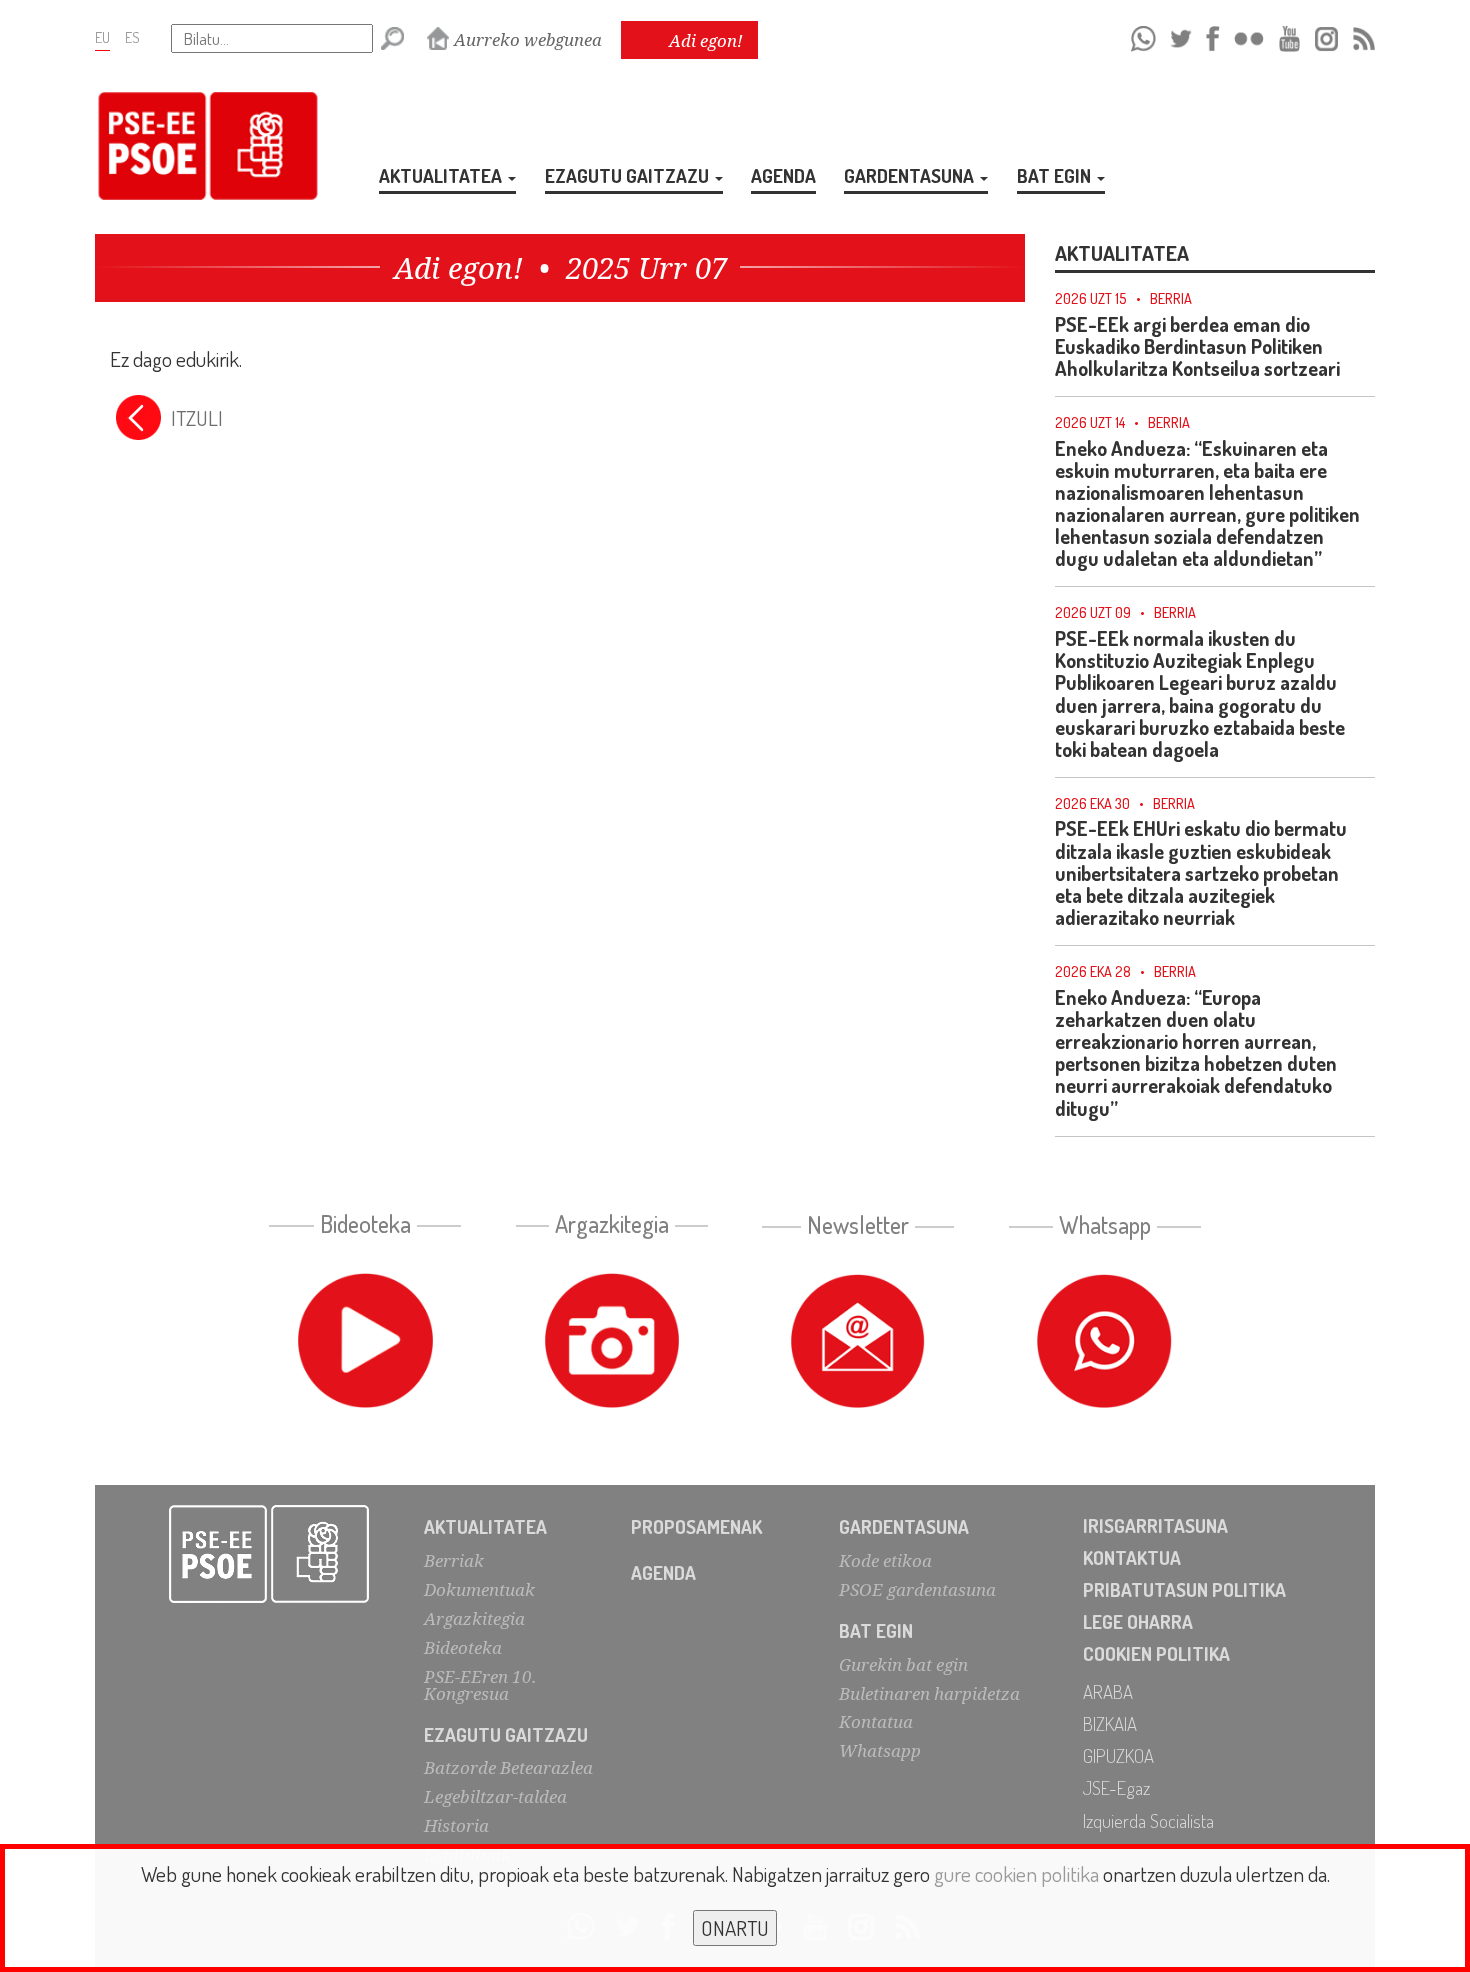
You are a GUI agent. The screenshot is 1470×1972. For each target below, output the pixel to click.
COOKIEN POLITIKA (1156, 1653)
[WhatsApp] (1143, 35)
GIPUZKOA (1118, 1755)
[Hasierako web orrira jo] (269, 1554)
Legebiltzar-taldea (495, 1796)
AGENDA (783, 175)
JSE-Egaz (1116, 1787)
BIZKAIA (1110, 1723)
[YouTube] (1290, 35)
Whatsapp (880, 1750)
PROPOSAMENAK (696, 1526)
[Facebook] (1212, 35)
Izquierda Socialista (1148, 1820)
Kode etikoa (885, 1560)
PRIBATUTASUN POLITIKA (1184, 1589)
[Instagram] (1326, 35)
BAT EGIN (1056, 175)
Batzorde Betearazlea (508, 1767)
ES (132, 37)
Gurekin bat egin (903, 1664)
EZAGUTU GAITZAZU (629, 175)
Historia (456, 1825)
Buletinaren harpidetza (929, 1693)
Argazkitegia (474, 1618)
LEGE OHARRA (1138, 1621)
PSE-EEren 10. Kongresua (480, 1685)
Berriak (454, 1560)
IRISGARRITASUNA (1155, 1525)
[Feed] (1364, 35)
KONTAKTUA (1132, 1557)
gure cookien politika (1016, 1873)
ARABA (1108, 1691)
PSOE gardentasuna (917, 1589)
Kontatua (876, 1721)
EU (102, 37)
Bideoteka (463, 1647)
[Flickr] (1249, 35)
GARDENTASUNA (911, 175)
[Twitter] (1181, 35)
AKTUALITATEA (442, 175)
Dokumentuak (479, 1589)
